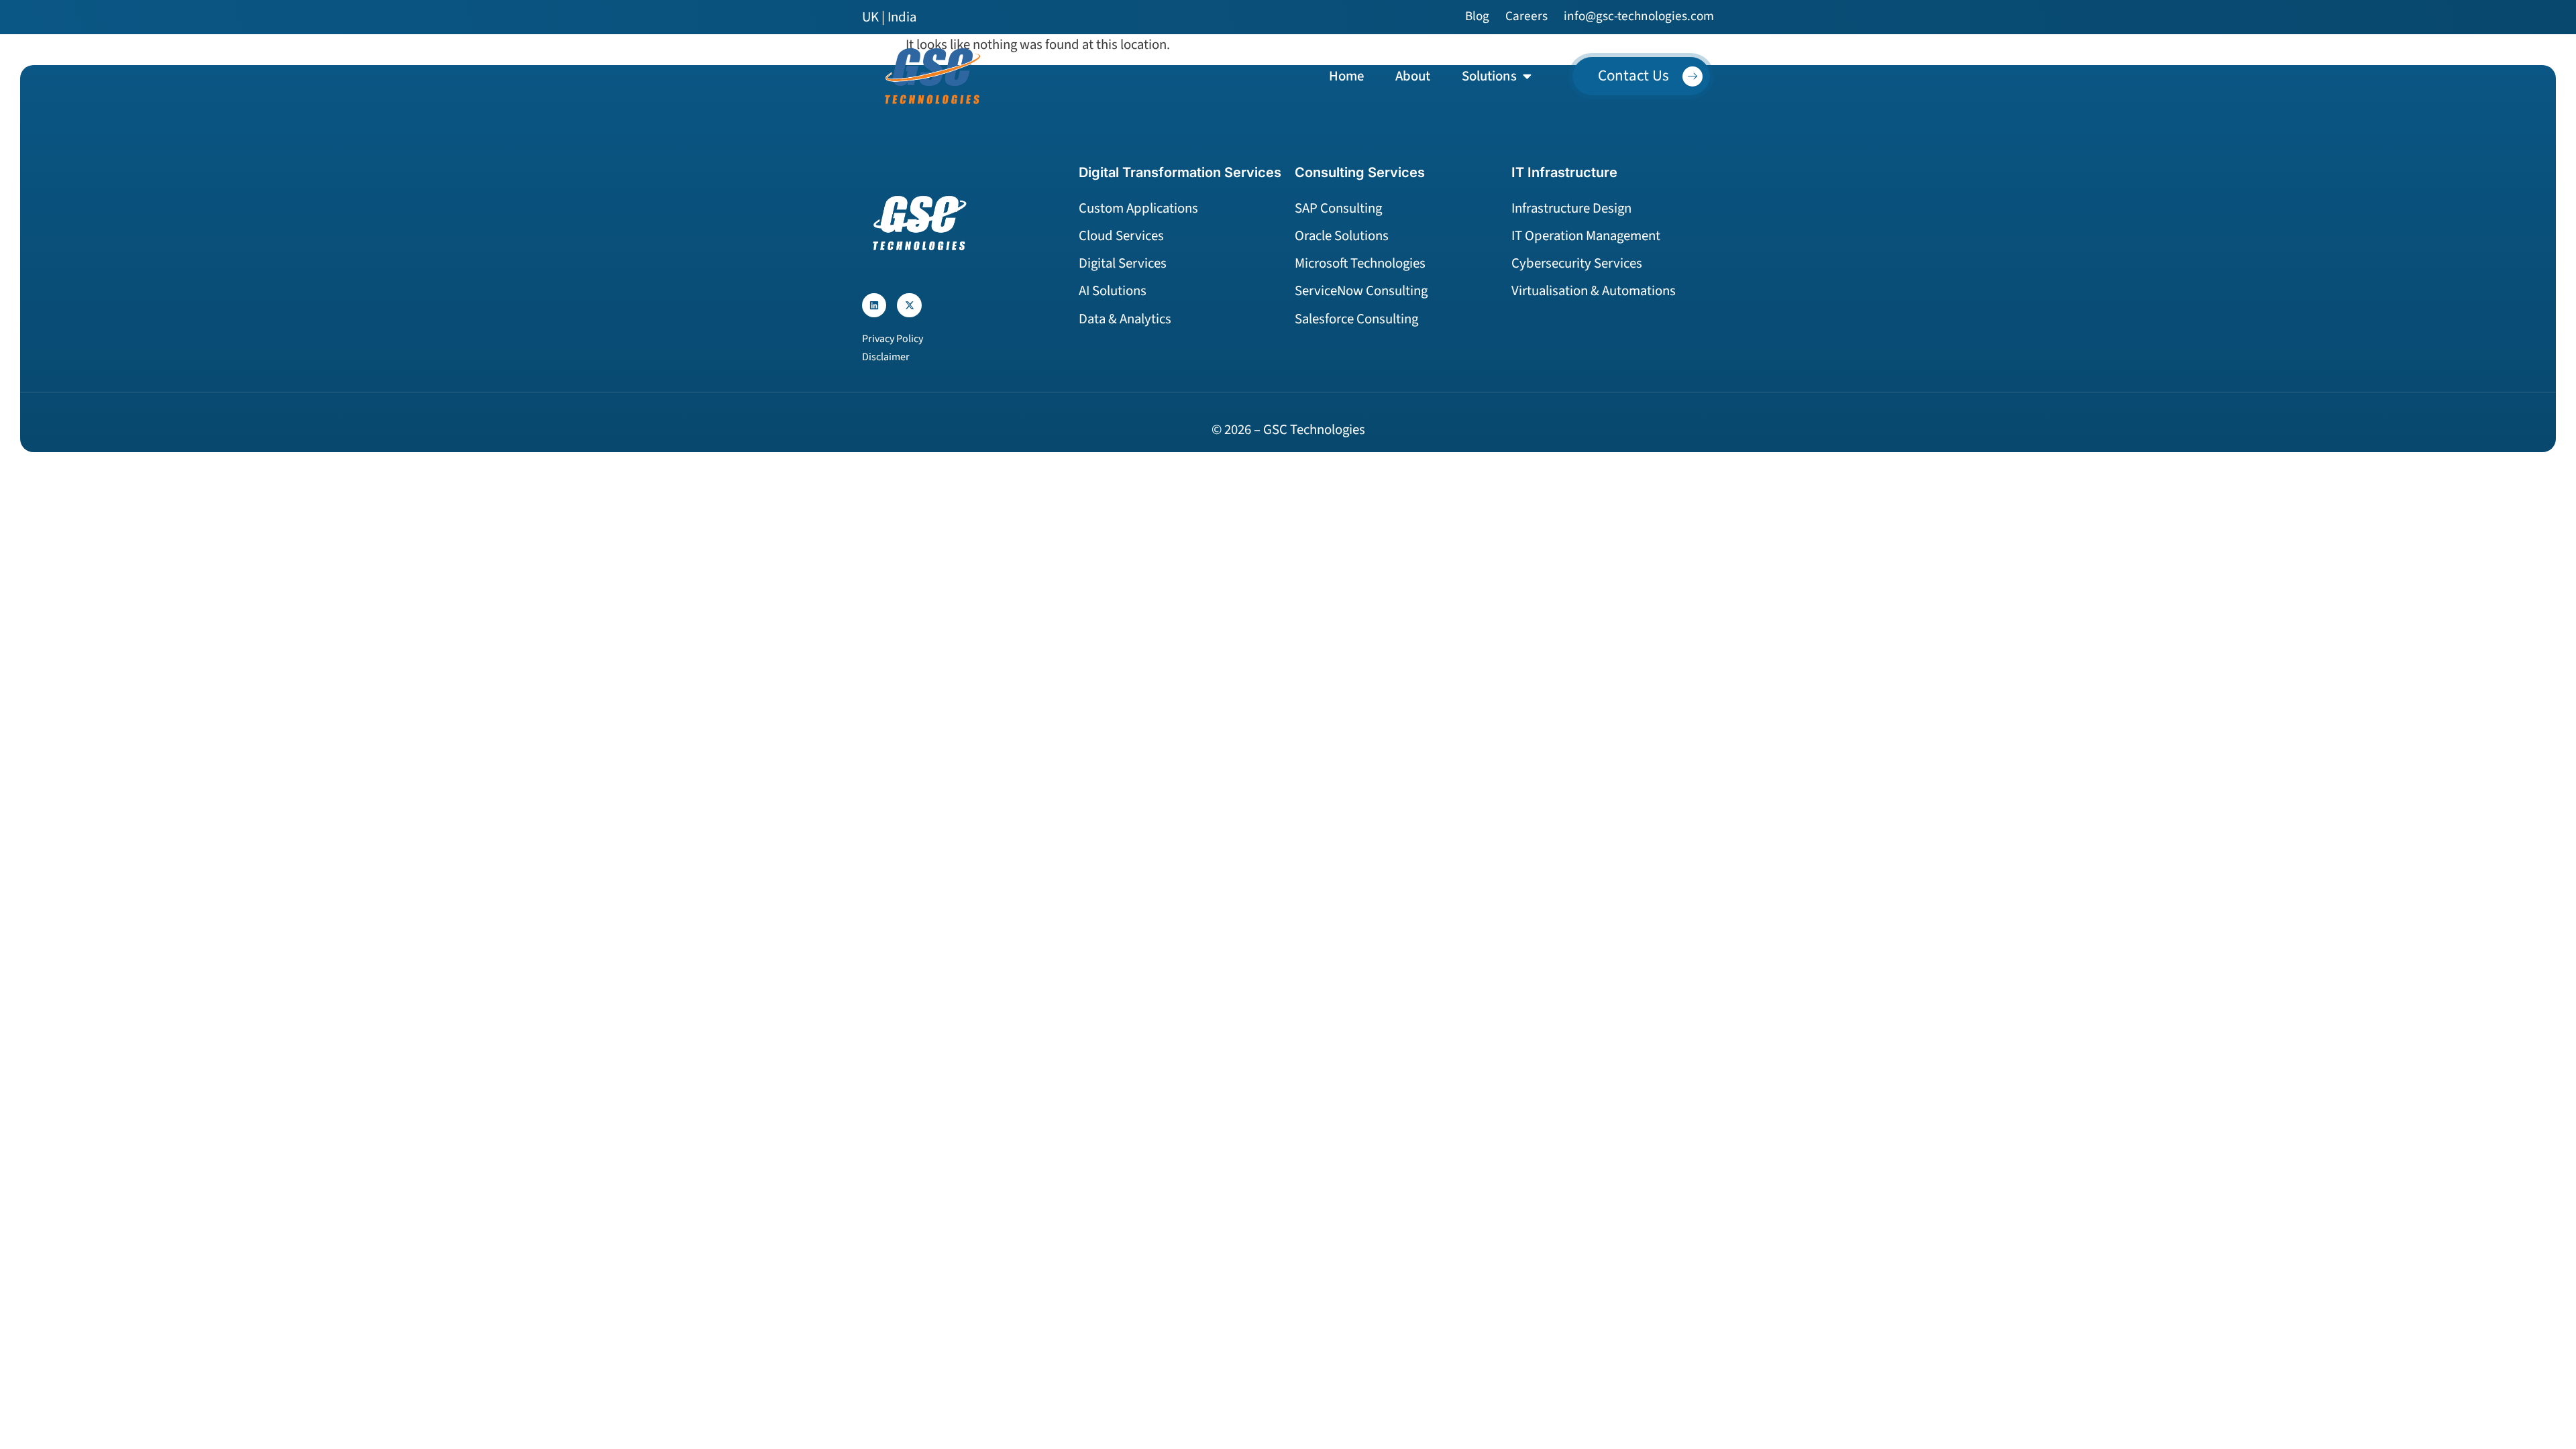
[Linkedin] (874, 305)
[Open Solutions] (1527, 76)
